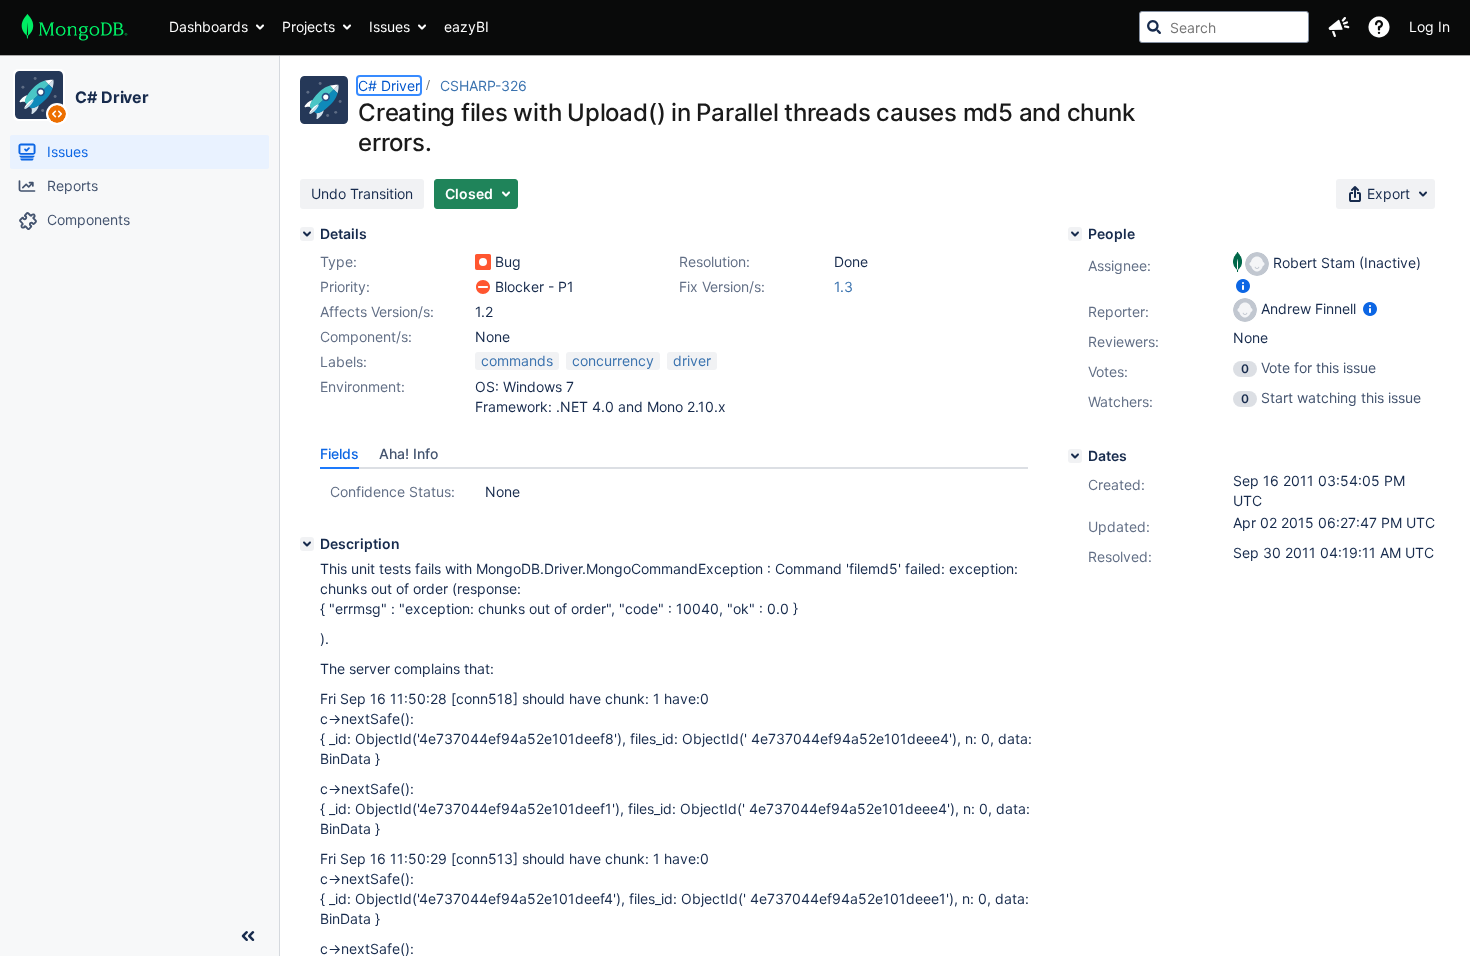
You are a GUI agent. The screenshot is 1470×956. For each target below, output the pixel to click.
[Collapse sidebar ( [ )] (248, 936)
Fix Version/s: (722, 286)
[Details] (307, 234)
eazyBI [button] (466, 26)
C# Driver (112, 97)
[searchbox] (1224, 27)
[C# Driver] (39, 95)
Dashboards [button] (208, 26)
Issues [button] (389, 26)
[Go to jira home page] (74, 27)
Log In (1429, 26)
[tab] (339, 454)
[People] (1075, 234)
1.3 (843, 286)
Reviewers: (1123, 341)
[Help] (1379, 27)
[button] (1339, 27)
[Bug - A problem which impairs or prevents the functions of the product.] (483, 262)
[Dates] (1075, 456)
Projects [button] (308, 26)
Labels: (343, 361)
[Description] (307, 544)
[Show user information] (1243, 285)
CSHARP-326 (483, 85)
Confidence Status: (392, 491)
